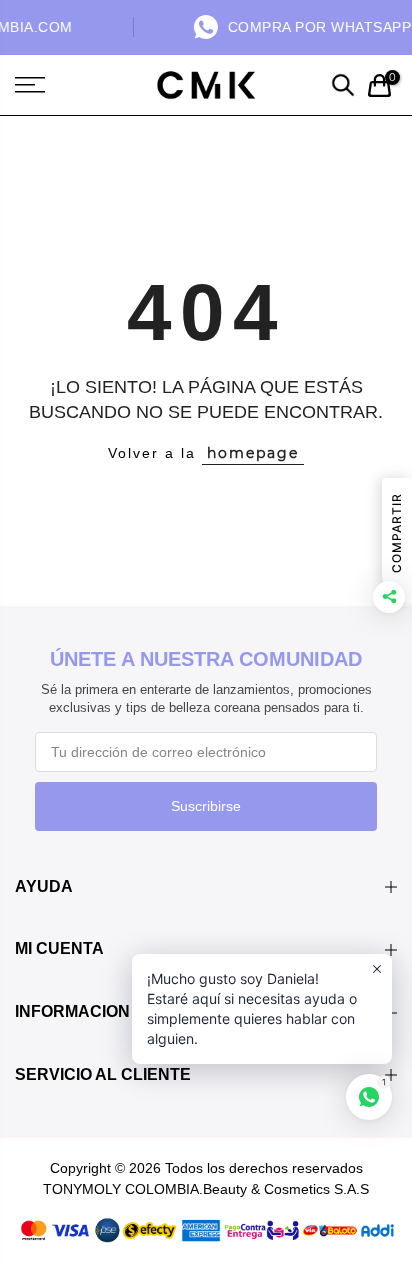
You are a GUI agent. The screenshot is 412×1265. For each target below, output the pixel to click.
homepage (253, 453)
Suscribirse (206, 806)
